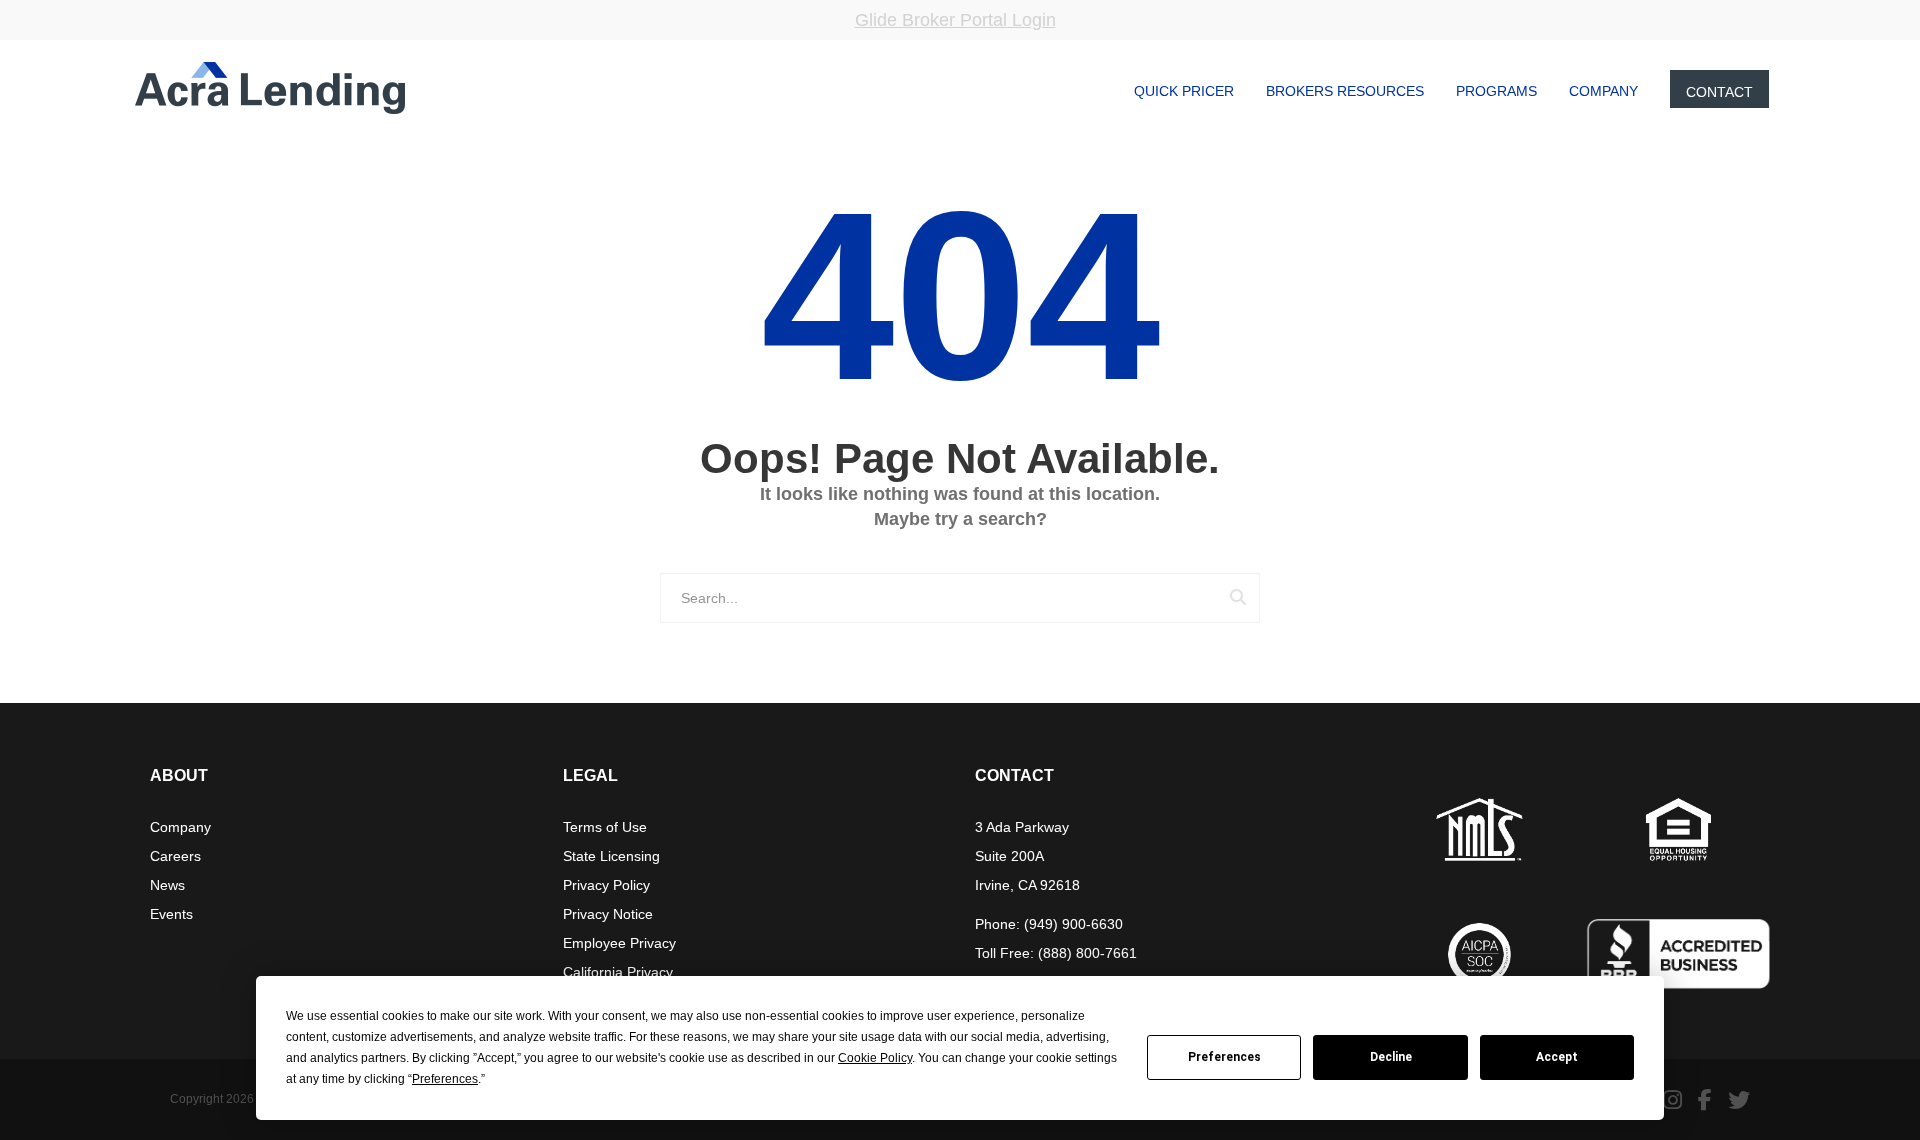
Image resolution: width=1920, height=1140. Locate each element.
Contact (1719, 92)
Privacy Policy (606, 885)
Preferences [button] (445, 1079)
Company (1603, 91)
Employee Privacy (619, 943)
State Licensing (611, 856)
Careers (175, 856)
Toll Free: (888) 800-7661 (1056, 953)
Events (171, 914)
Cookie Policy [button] (875, 1058)
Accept (1557, 1057)
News (167, 885)
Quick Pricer (1184, 91)
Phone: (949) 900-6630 (1049, 924)
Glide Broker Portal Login (955, 20)
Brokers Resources (1345, 91)
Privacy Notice (608, 914)
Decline (1391, 1057)
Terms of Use (605, 827)
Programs (1496, 91)
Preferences (1224, 1057)
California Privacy (618, 972)
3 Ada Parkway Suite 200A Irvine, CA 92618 (1027, 856)
